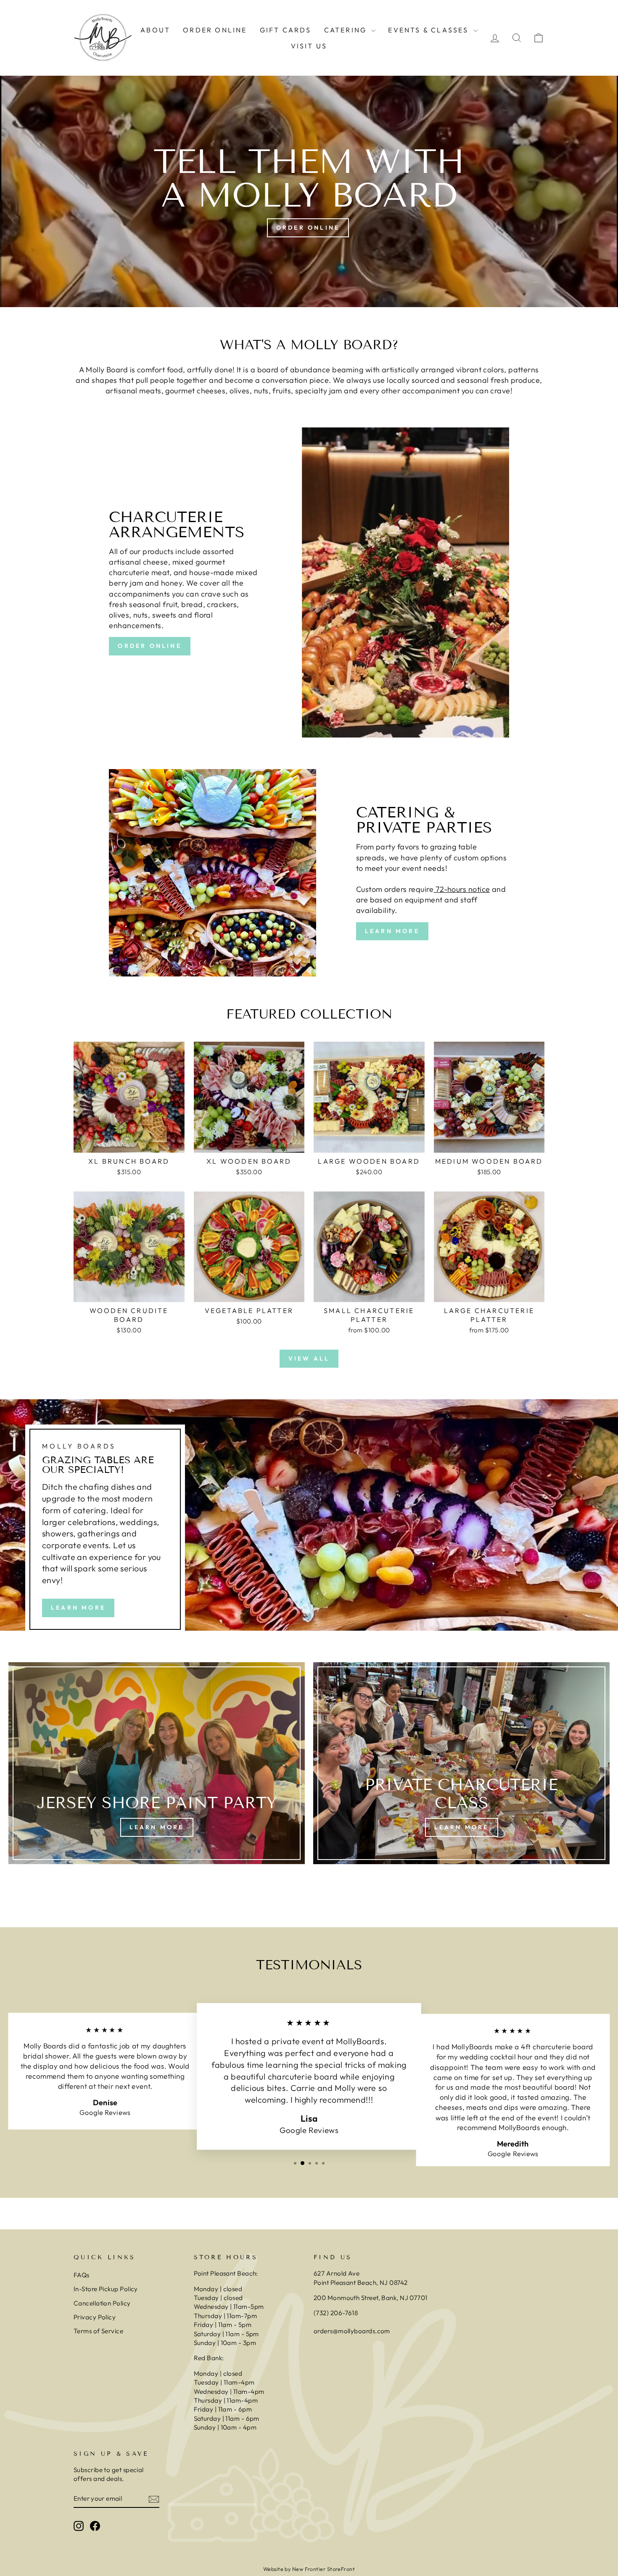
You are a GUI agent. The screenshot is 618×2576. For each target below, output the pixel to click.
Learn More (392, 931)
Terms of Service (98, 2331)
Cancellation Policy (102, 2303)
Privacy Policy (95, 2317)
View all (309, 1358)
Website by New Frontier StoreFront (309, 2569)
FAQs (82, 2275)
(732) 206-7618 (337, 2313)
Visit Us (309, 46)
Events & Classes (429, 30)
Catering (347, 30)
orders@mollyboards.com (352, 2331)
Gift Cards (286, 30)
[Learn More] (157, 1763)
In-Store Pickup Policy (106, 2289)
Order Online (215, 30)
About (155, 30)
